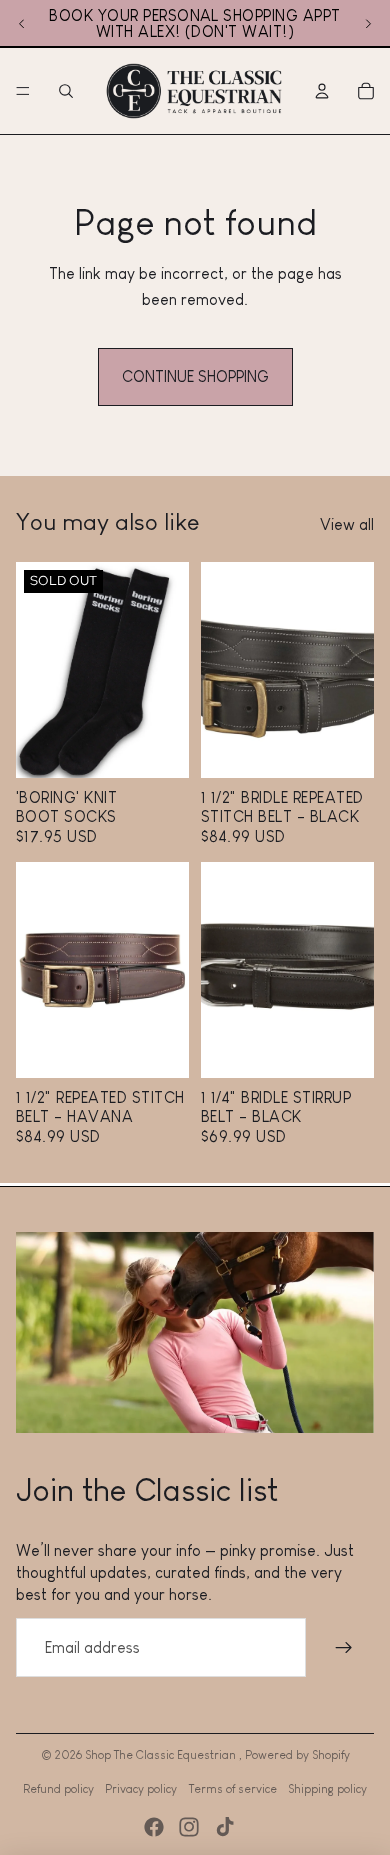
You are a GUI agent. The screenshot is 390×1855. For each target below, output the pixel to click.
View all (347, 524)
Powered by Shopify (297, 1755)
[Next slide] (368, 24)
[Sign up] (344, 1648)
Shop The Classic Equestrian (162, 1755)
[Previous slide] (22, 24)
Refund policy (58, 1789)
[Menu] (23, 91)
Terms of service (233, 1789)
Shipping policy (327, 1789)
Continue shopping (195, 376)
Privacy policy (141, 1789)
